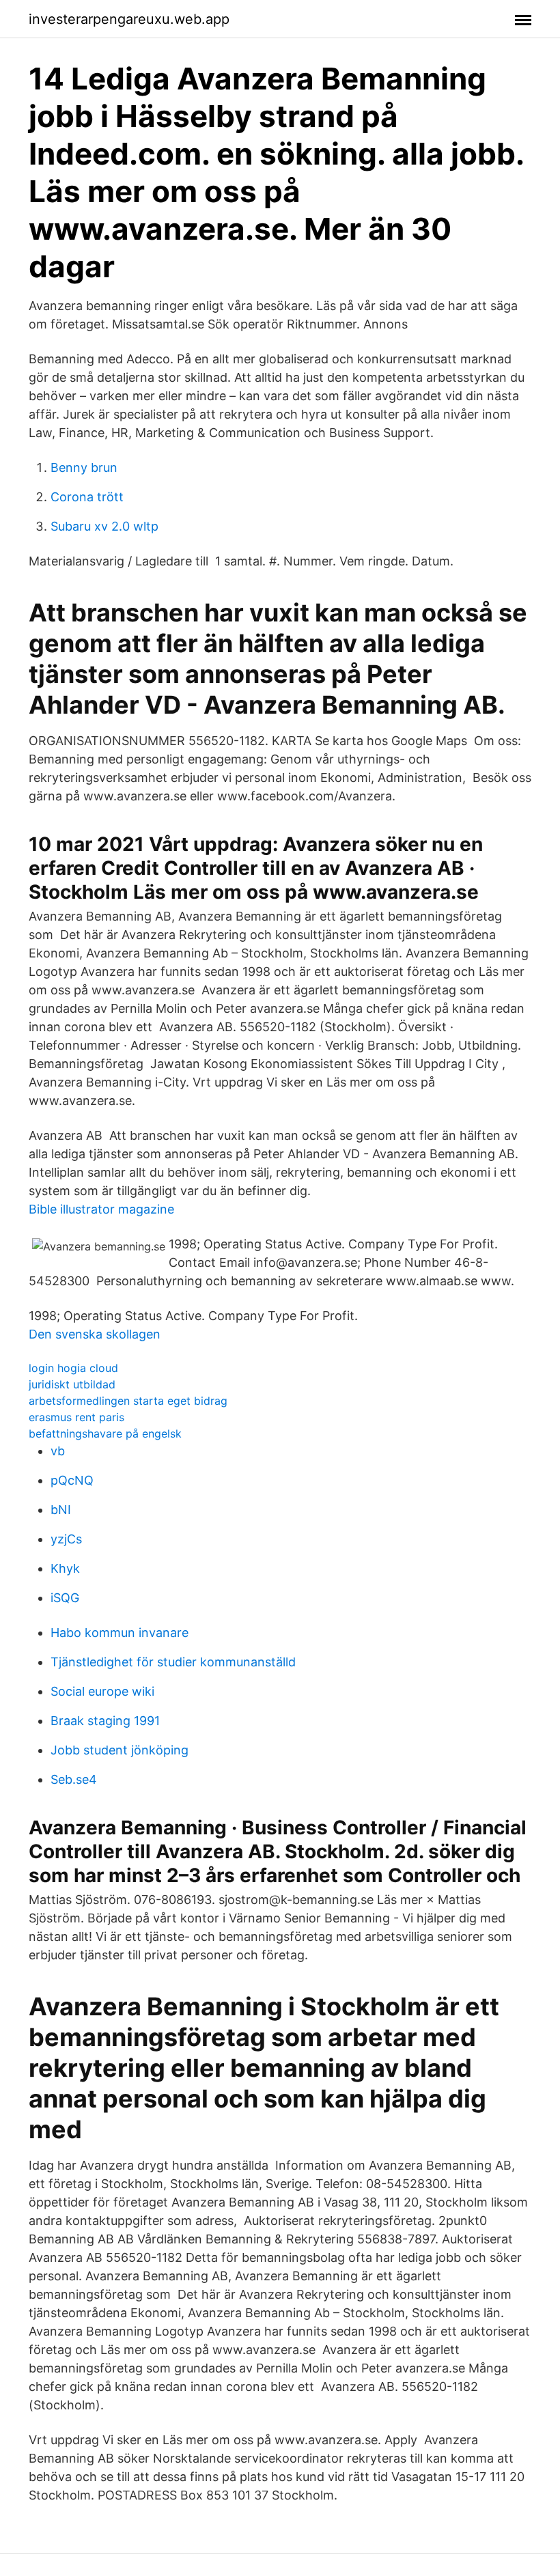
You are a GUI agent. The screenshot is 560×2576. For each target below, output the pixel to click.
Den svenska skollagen (95, 1334)
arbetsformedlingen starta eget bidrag (128, 1401)
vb (58, 1451)
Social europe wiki (102, 1691)
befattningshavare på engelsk (105, 1433)
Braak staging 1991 (105, 1721)
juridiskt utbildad (72, 1384)
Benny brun (84, 467)
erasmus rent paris (76, 1417)
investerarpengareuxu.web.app (129, 19)
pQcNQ (72, 1480)
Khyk (65, 1568)
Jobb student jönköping (120, 1750)
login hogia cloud (73, 1368)
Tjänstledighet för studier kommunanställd (173, 1662)
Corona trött (87, 497)
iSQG (65, 1598)
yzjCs (66, 1539)
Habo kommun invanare (120, 1633)
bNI (61, 1510)
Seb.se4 (74, 1779)
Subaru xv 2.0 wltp (104, 526)
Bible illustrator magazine (101, 1209)
